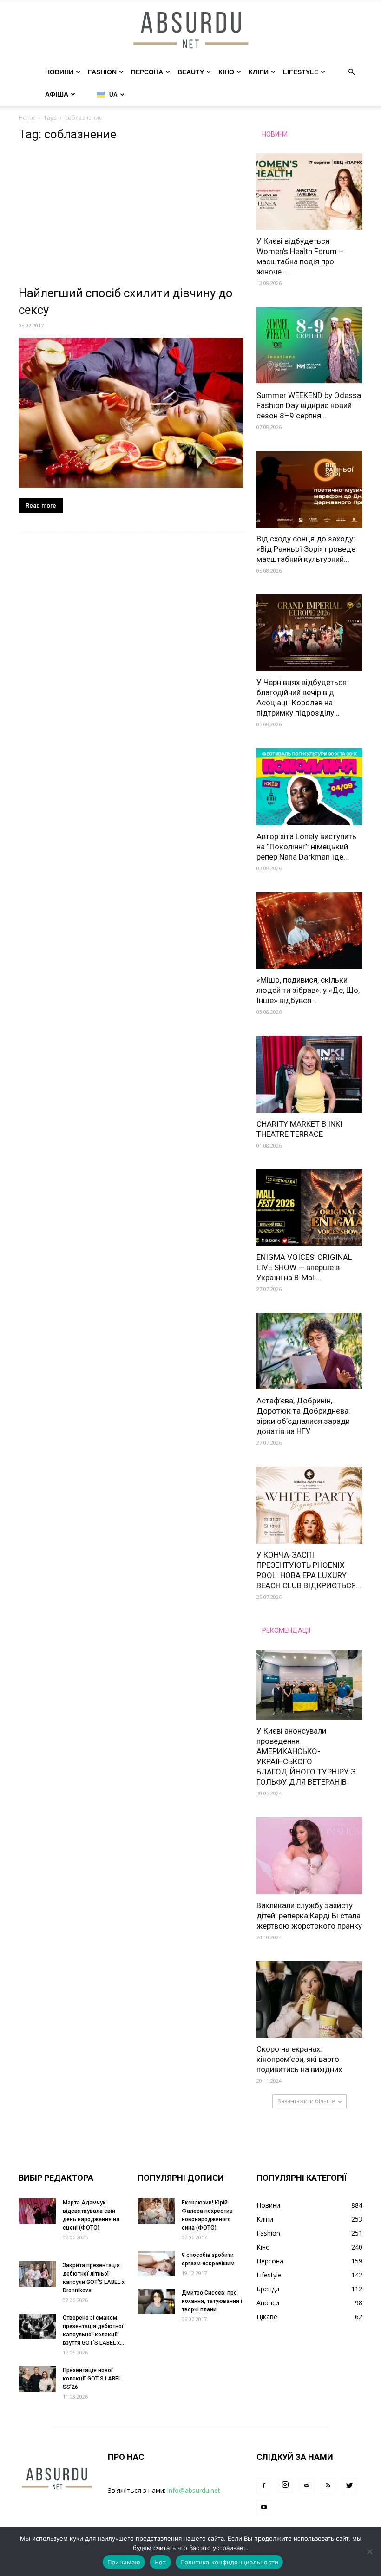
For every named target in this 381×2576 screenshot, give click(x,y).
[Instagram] (285, 2485)
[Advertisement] (131, 216)
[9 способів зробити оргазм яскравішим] (156, 2264)
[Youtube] (264, 2508)
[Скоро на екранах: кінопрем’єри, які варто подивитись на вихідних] (309, 1999)
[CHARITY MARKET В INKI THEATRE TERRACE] (309, 1074)
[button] (351, 72)
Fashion (102, 72)
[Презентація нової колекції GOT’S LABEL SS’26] (37, 2379)
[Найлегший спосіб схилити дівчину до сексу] (131, 413)
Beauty (191, 72)
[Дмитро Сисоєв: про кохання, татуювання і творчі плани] (156, 2301)
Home (27, 118)
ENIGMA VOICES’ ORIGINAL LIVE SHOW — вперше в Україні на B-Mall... (304, 1267)
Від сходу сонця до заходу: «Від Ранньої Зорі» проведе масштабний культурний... (306, 549)
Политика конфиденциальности (230, 2562)
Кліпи (259, 72)
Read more (41, 505)
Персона (147, 72)
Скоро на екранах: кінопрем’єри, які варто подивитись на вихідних (299, 2059)
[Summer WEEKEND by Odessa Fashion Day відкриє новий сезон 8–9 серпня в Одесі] (309, 345)
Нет (160, 2562)
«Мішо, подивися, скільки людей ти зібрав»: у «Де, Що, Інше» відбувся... (308, 990)
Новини (59, 72)
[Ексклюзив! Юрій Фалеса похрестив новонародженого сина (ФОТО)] (156, 2211)
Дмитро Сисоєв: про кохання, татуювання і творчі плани (212, 2301)
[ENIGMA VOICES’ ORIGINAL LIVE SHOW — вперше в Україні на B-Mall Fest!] (309, 1208)
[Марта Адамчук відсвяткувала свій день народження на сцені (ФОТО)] (37, 2211)
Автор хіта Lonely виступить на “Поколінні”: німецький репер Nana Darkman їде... (306, 847)
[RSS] (328, 2486)
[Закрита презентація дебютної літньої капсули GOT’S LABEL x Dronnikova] (37, 2274)
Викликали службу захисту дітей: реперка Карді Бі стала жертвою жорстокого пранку (309, 1916)
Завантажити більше (306, 2101)
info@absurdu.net (194, 2490)
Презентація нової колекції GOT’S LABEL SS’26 (92, 2379)
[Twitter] (349, 2486)
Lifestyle (301, 72)
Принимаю (124, 2562)
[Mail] (307, 2486)
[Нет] (369, 2551)
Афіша (57, 94)
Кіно (226, 72)
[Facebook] (264, 2486)
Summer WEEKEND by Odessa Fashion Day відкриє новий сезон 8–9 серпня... (309, 405)
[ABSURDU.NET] (190, 31)
